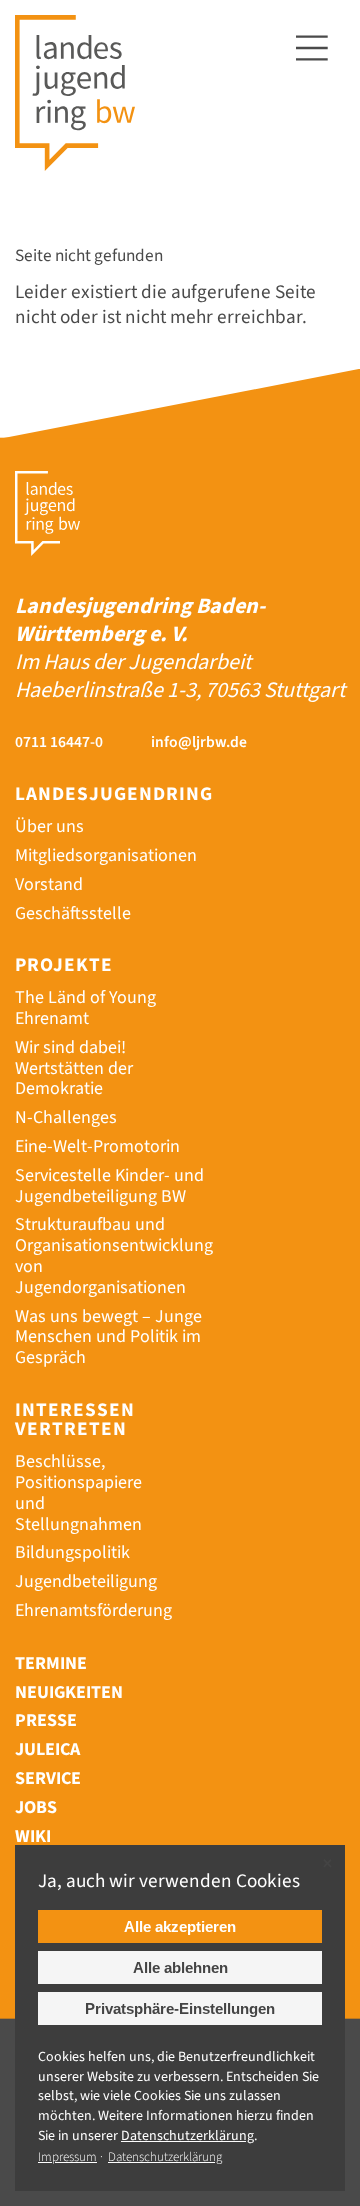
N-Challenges (66, 1117)
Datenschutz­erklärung (187, 2136)
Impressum (67, 2157)
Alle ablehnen (180, 1967)
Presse (46, 1720)
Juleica (47, 1749)
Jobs (36, 1807)
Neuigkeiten (69, 1692)
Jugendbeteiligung (86, 1581)
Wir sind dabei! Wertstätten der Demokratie (74, 1068)
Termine (51, 1663)
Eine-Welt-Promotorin (97, 1146)
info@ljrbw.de (199, 742)
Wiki (33, 1836)
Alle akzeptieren (180, 1926)
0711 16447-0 (59, 742)
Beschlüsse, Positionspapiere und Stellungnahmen (78, 1492)
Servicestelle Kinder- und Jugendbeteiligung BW (109, 1186)
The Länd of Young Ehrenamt (85, 1008)
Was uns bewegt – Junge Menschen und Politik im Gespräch (108, 1337)
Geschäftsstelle (73, 913)
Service (48, 1778)
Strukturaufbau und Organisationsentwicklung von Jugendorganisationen (114, 1255)
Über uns (49, 826)
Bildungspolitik (72, 1552)
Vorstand (49, 884)
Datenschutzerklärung (165, 2157)
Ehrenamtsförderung (93, 1610)
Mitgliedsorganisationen (106, 855)
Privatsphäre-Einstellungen (180, 2008)
